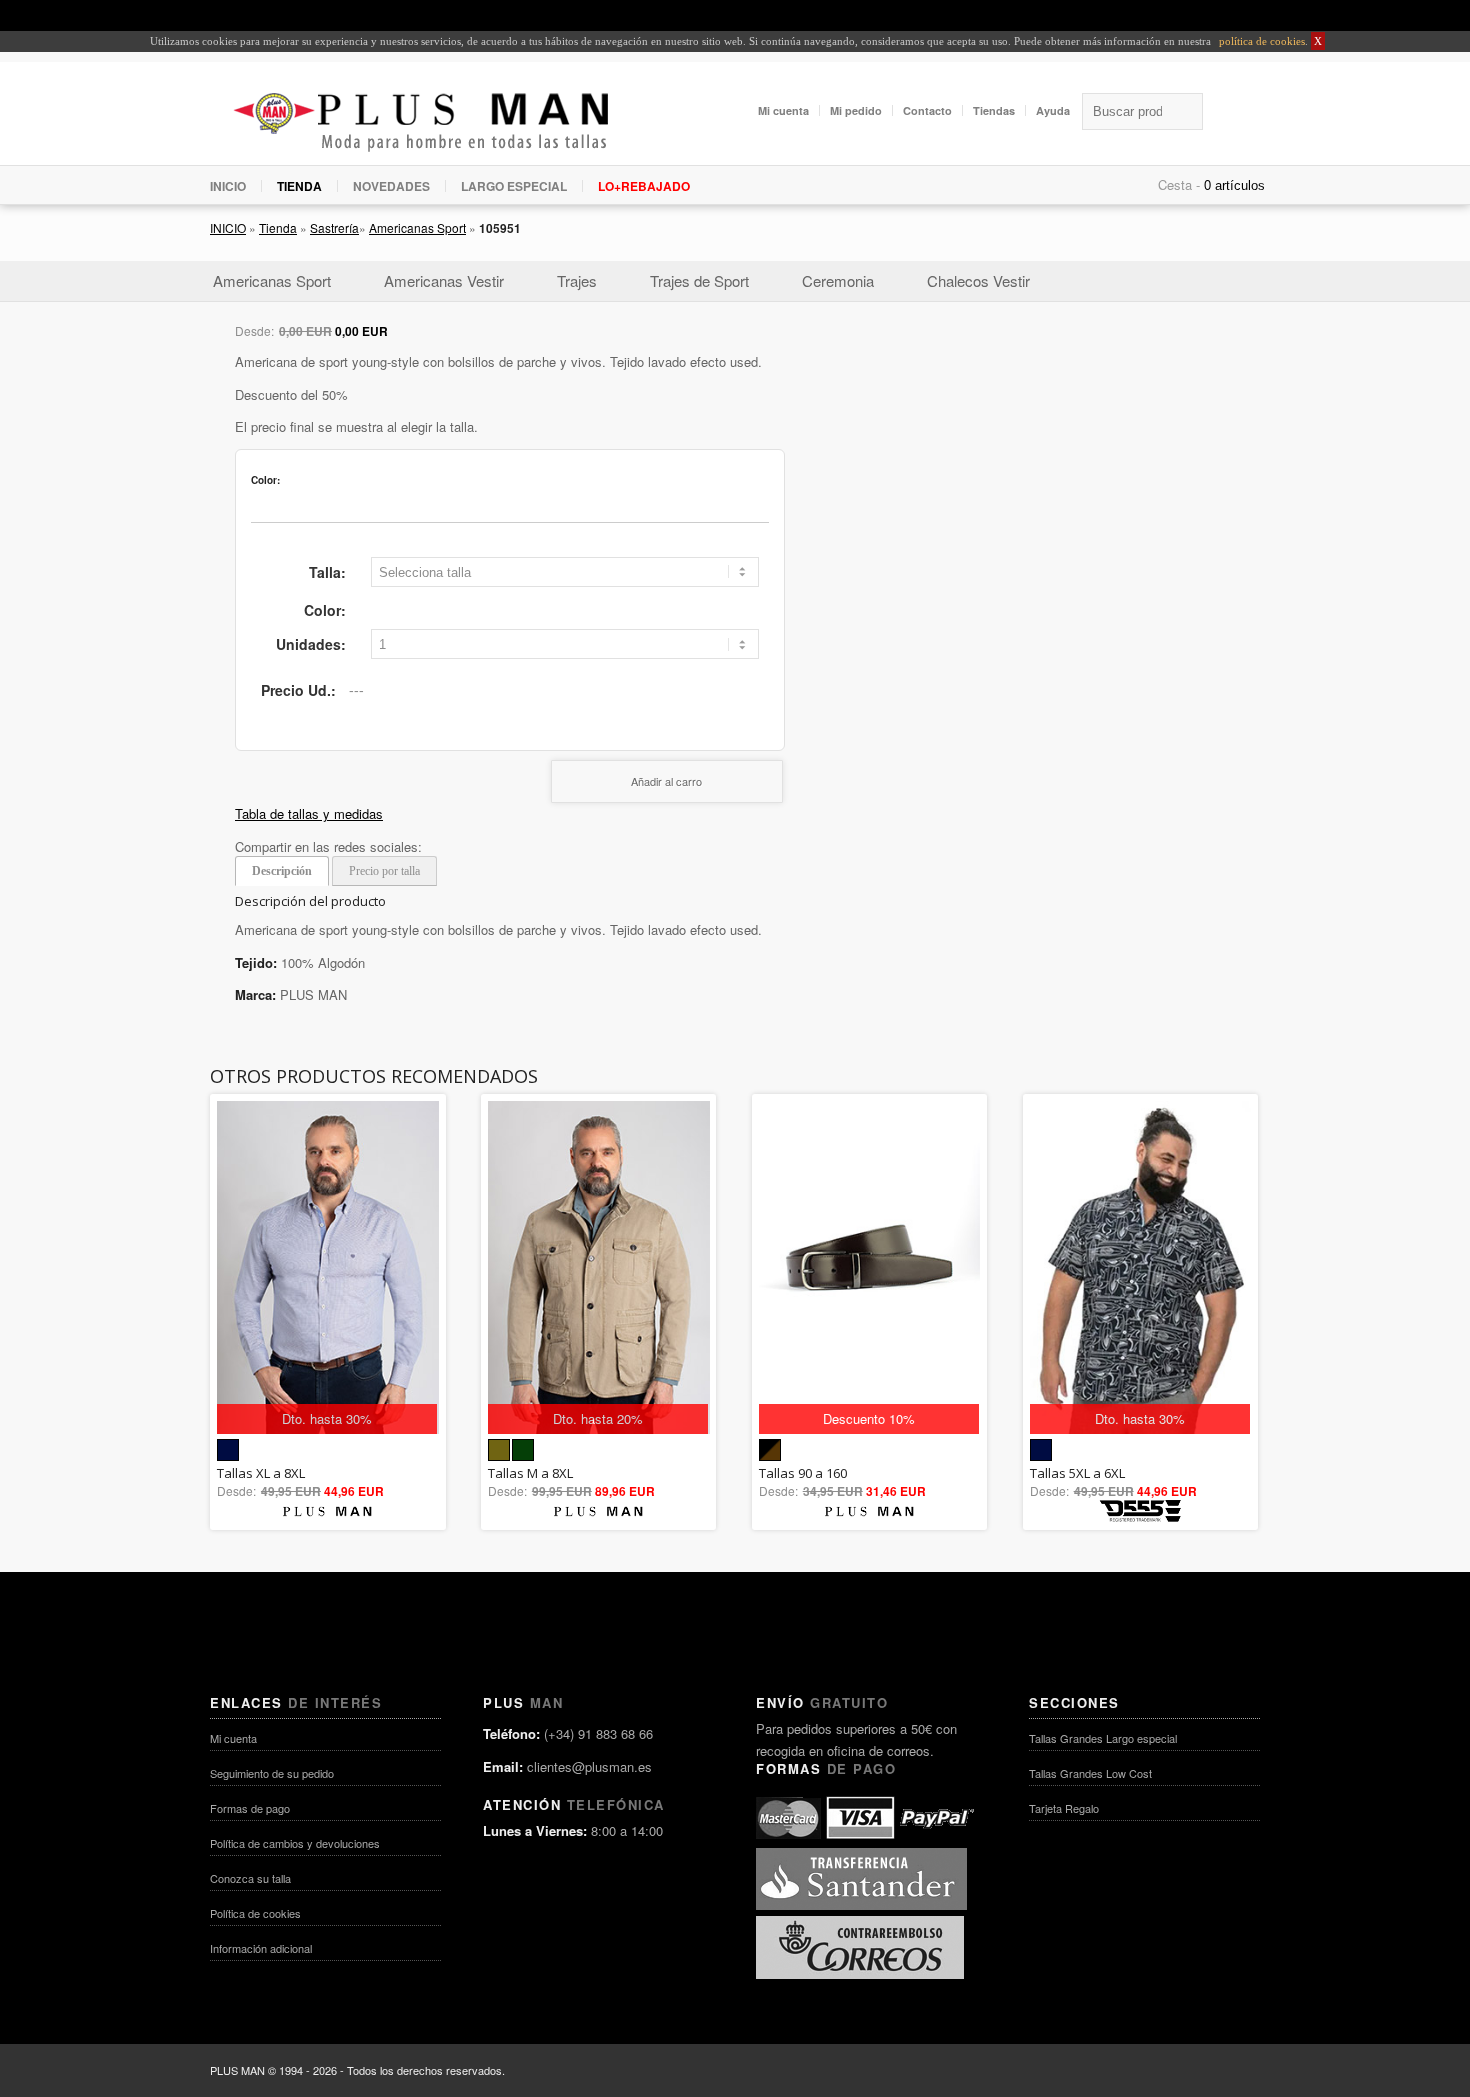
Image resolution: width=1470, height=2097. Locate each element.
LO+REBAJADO (644, 186)
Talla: (327, 572)
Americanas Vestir (444, 280)
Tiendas (994, 110)
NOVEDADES (391, 186)
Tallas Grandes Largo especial (1103, 1738)
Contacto (927, 110)
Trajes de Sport (699, 280)
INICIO (228, 186)
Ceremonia (838, 280)
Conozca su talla (250, 1878)
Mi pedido (856, 110)
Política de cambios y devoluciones (295, 1843)
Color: (325, 610)
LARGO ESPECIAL (514, 186)
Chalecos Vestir (978, 280)
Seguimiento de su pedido (272, 1773)
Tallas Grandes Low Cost (1090, 1773)
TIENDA (299, 186)
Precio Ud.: (298, 690)
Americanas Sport (417, 227)
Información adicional (261, 1948)
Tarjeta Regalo (1064, 1808)
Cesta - (1179, 184)
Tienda (278, 227)
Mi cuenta (783, 110)
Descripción (282, 871)
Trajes (577, 280)
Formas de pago (250, 1808)
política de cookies (1260, 41)
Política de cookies (255, 1913)
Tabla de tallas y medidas (309, 813)
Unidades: (311, 644)
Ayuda (1053, 110)
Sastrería (334, 227)
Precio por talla (384, 871)
